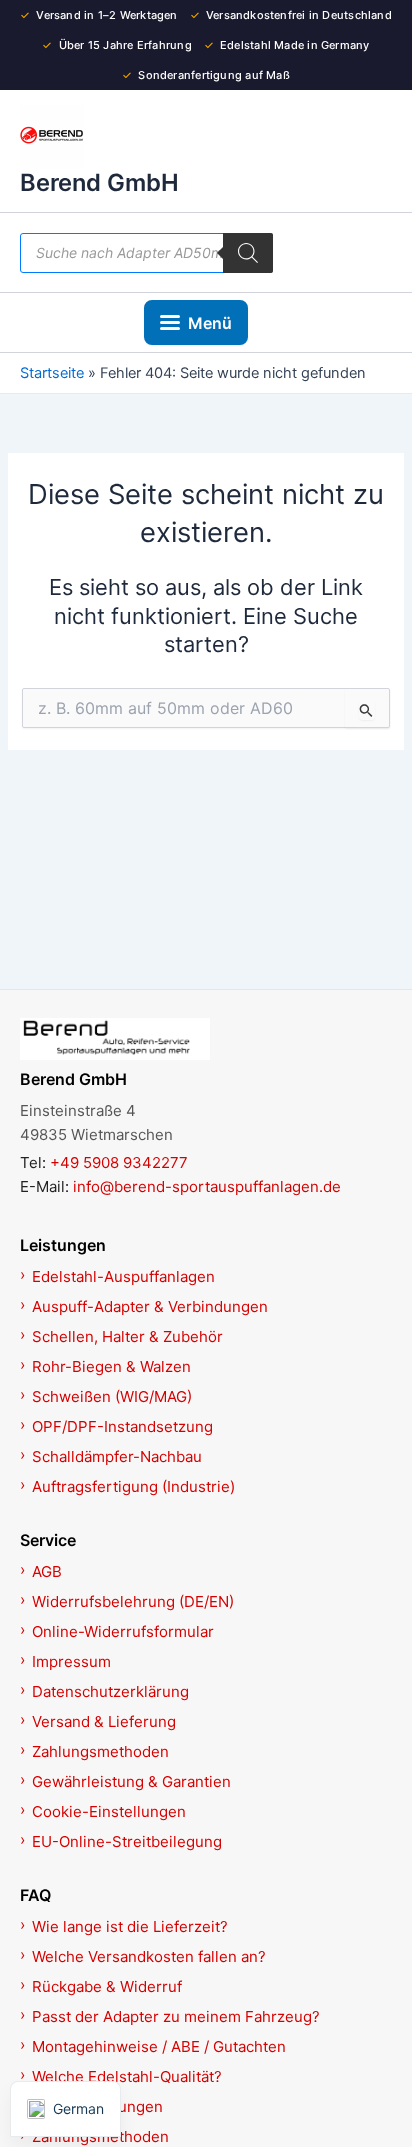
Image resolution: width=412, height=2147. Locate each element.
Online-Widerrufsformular (123, 1631)
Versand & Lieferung (104, 1721)
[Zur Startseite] (206, 1039)
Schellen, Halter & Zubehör (127, 1336)
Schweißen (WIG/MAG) (112, 1396)
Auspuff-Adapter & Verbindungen (150, 1306)
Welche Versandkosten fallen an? (149, 1956)
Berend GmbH (99, 182)
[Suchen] (248, 253)
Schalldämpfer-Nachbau (117, 1456)
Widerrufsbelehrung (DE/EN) (133, 1601)
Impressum (71, 1661)
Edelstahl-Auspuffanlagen (123, 1276)
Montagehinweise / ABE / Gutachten (159, 2046)
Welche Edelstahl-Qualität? (127, 2076)
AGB (47, 1571)
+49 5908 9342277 (119, 1162)
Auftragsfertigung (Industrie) (133, 1486)
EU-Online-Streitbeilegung (127, 1841)
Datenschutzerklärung (110, 1691)
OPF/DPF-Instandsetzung (122, 1426)
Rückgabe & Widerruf (107, 1986)
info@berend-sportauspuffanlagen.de (207, 1186)
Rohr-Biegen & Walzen (111, 1366)
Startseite (52, 373)
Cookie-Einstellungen (109, 1811)
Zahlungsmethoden (100, 1751)
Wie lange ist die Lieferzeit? (130, 1926)
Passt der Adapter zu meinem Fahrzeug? (176, 2016)
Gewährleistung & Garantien (131, 1781)
